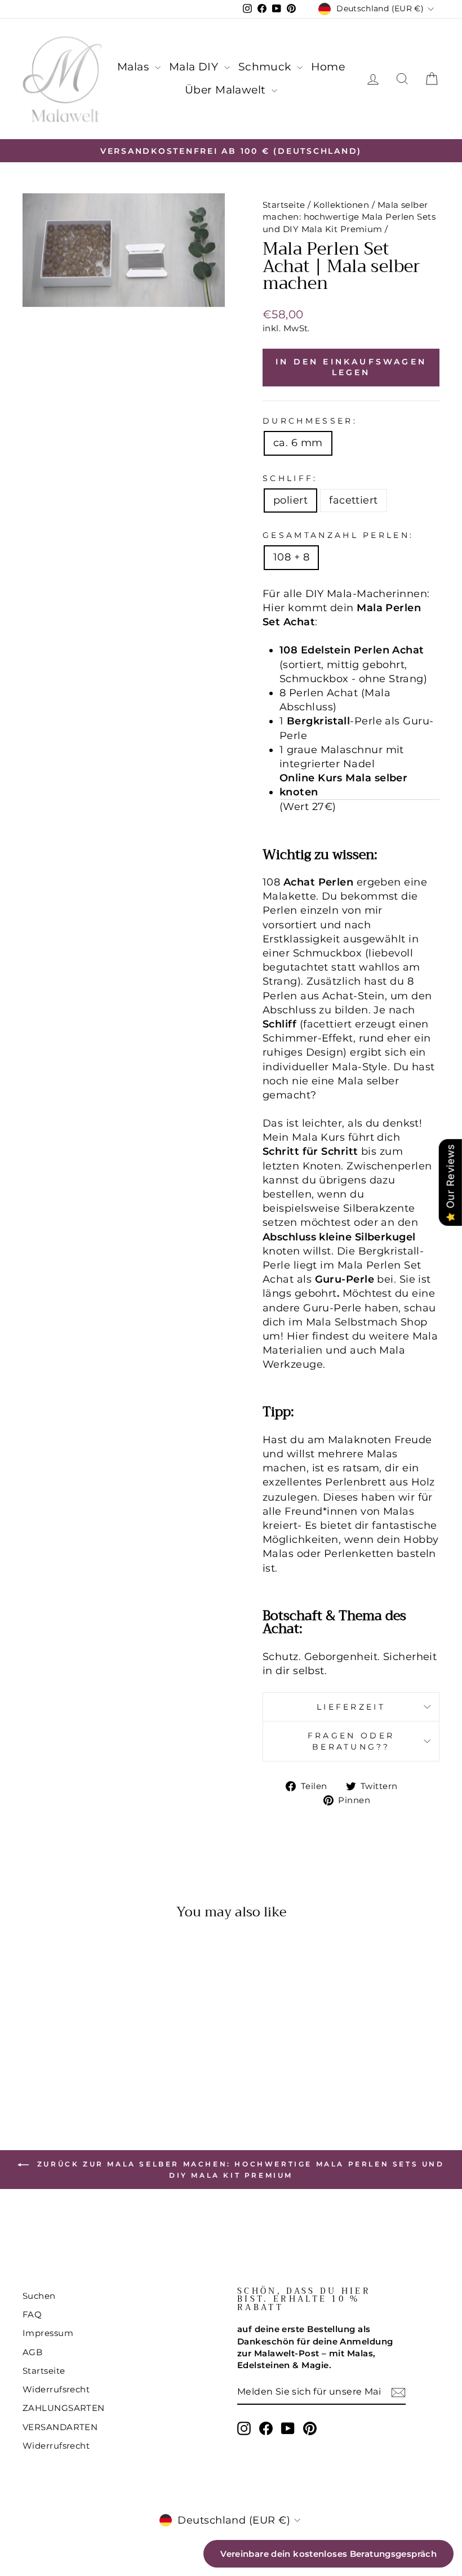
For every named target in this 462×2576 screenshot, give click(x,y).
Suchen (39, 2296)
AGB (32, 2352)
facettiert (354, 500)
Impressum (48, 2333)
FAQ (32, 2314)
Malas (135, 67)
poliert (290, 500)
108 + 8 (291, 557)
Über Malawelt (227, 90)
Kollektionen (341, 205)
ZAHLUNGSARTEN (64, 2408)
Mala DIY (195, 67)
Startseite (284, 205)
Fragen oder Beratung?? (351, 1741)
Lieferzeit (351, 1707)
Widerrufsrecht (56, 2389)
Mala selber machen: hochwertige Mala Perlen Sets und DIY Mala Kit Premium (349, 217)
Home (328, 67)
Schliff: (290, 478)
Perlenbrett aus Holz (380, 1482)
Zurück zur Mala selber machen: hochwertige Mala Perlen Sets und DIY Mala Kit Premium (239, 2170)
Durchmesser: (310, 421)
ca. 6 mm (298, 443)
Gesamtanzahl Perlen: (338, 535)
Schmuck (266, 67)
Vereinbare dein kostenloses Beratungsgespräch (328, 2554)
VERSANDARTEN (60, 2427)
